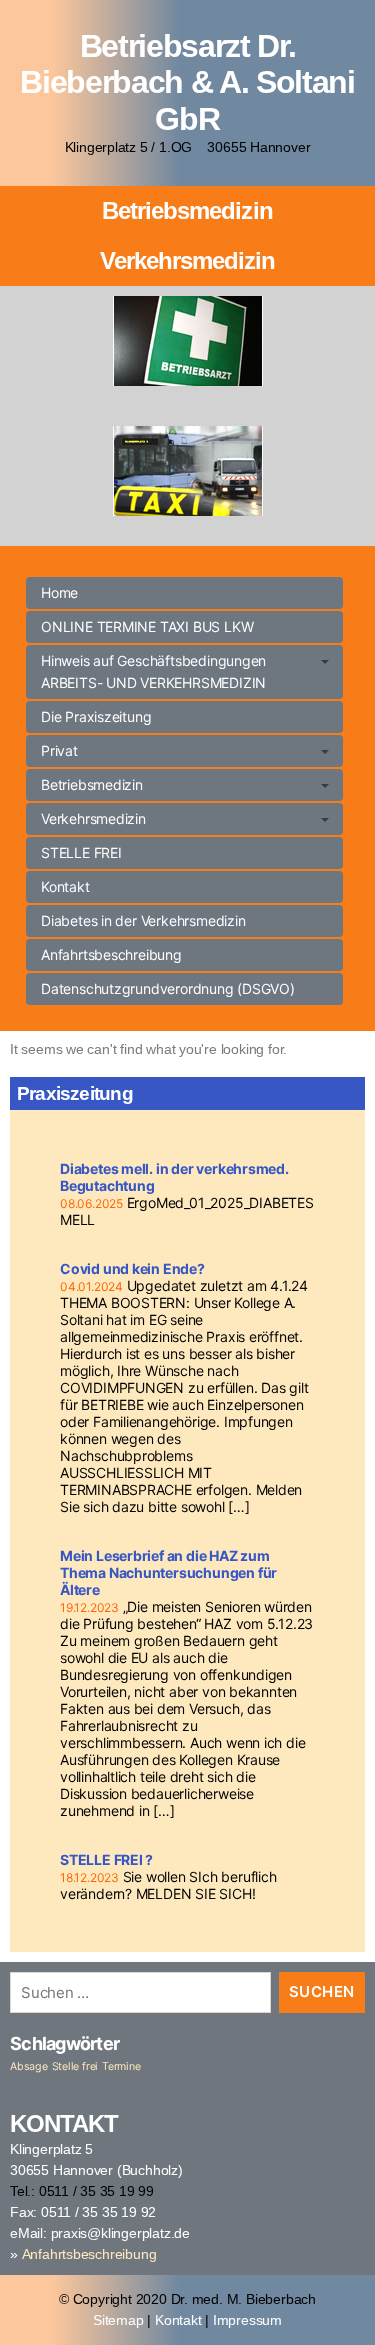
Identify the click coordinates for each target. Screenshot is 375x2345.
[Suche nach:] (136, 1996)
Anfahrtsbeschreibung (111, 954)
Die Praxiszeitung (96, 716)
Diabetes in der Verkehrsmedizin (143, 920)
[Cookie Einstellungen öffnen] (36, 2309)
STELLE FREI (81, 852)
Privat (59, 750)
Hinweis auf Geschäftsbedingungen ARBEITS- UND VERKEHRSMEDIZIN (153, 671)
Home (59, 592)
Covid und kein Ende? (132, 1268)
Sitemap (118, 2320)
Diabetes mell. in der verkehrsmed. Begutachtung (174, 1177)
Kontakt (65, 886)
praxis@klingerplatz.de (120, 2233)
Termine (121, 2066)
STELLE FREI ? (106, 1859)
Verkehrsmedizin (187, 260)
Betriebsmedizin (187, 210)
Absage (29, 2066)
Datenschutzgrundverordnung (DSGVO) (168, 988)
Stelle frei (75, 2066)
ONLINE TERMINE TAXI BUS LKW (147, 626)
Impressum (247, 2320)
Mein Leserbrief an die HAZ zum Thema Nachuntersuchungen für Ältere (168, 1572)
